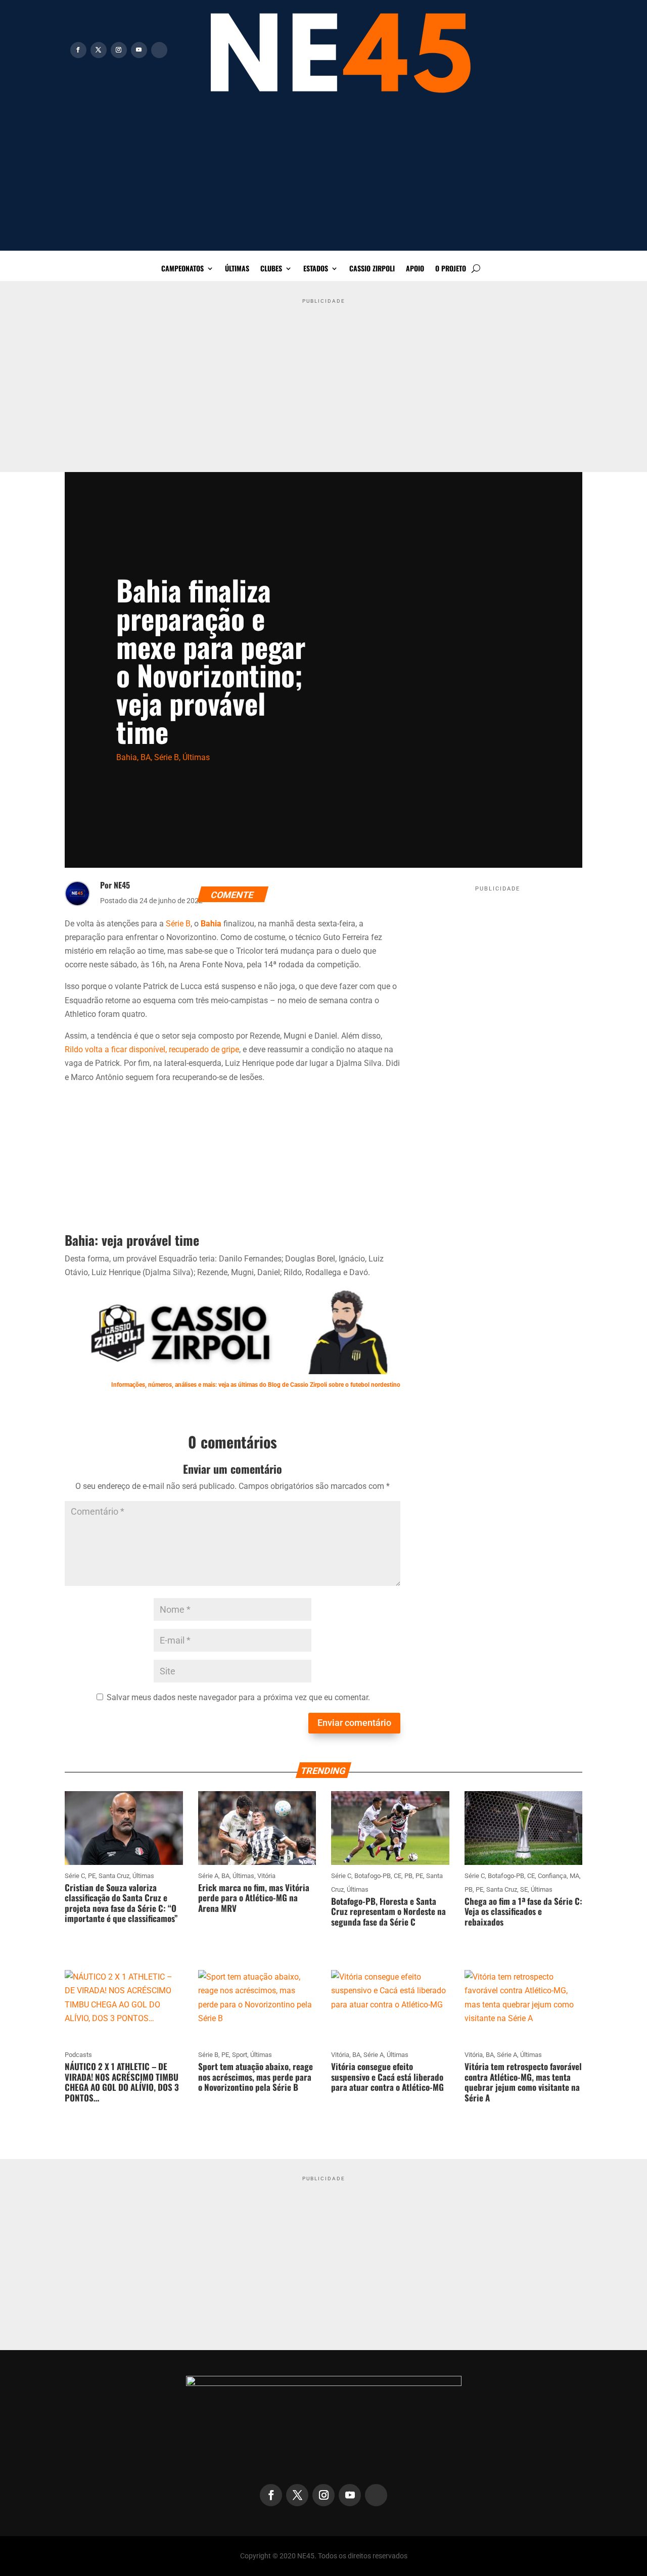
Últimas (237, 269)
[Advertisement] (323, 180)
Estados (316, 269)
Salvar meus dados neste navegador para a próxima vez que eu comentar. (238, 1697)
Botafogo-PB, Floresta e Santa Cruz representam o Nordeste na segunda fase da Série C (388, 1911)
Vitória (266, 1876)
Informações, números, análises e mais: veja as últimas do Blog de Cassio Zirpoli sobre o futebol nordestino (256, 1385)
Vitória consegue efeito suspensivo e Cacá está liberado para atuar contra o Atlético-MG (387, 2077)
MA (574, 1876)
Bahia (127, 757)
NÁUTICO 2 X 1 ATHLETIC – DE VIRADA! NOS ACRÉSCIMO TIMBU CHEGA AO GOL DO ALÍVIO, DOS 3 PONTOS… (122, 2082)
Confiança (552, 1876)
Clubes (271, 269)
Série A (208, 1876)
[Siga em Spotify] (159, 50)
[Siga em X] (99, 50)
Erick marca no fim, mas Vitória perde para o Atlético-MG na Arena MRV (254, 1898)
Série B (167, 757)
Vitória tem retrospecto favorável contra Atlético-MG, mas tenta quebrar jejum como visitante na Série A (523, 2082)
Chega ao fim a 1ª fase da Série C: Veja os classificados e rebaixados (523, 1911)
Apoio (415, 269)
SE (524, 1889)
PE (92, 1876)
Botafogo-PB (373, 1876)
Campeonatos (182, 269)
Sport (240, 2055)
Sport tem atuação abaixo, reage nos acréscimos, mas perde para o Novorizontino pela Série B (256, 2077)
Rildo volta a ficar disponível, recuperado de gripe (152, 1049)
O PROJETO (451, 269)
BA (146, 757)
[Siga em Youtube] (139, 50)
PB (408, 1876)
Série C (75, 1876)
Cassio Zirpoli (372, 269)
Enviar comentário (354, 1723)
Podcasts (78, 2055)
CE (398, 1876)
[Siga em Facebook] (78, 50)
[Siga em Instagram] (119, 50)
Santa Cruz (114, 1876)
